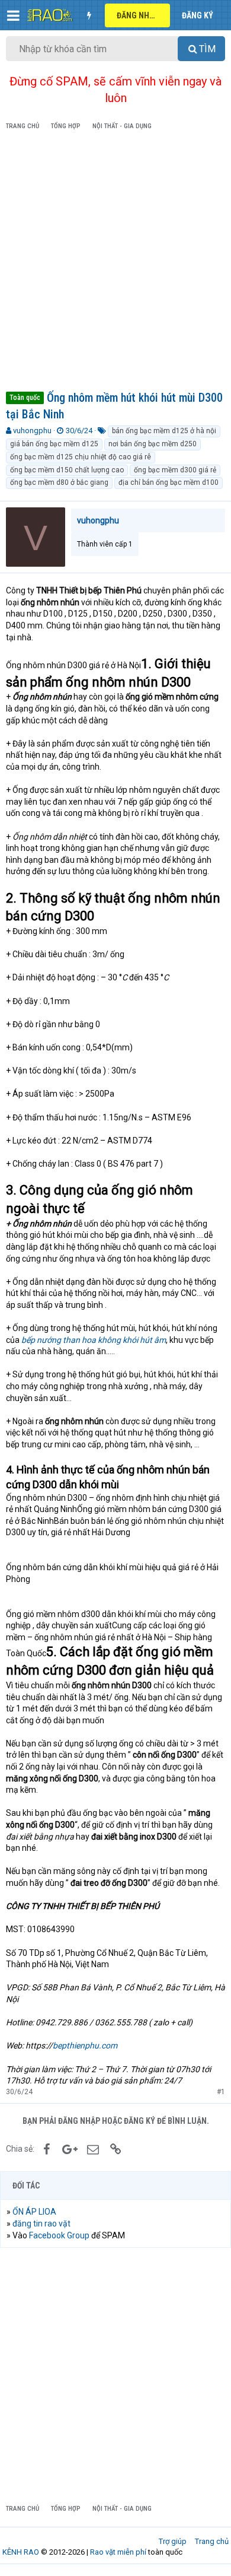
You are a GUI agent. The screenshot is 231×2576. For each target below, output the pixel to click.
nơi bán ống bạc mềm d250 (153, 444)
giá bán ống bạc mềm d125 (54, 444)
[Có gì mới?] (89, 15)
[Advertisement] (115, 263)
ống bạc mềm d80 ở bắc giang (59, 482)
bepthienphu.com (85, 2045)
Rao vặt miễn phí (118, 2552)
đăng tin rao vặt (41, 2224)
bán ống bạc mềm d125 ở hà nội (164, 431)
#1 (221, 2092)
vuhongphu (32, 431)
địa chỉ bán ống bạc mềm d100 (169, 482)
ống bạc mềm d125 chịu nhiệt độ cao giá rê (81, 457)
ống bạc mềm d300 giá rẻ (175, 470)
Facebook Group (59, 2235)
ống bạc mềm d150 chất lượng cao (67, 470)
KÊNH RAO (21, 2552)
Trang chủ (212, 2541)
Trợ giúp (173, 2541)
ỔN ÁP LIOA (34, 2212)
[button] (13, 15)
